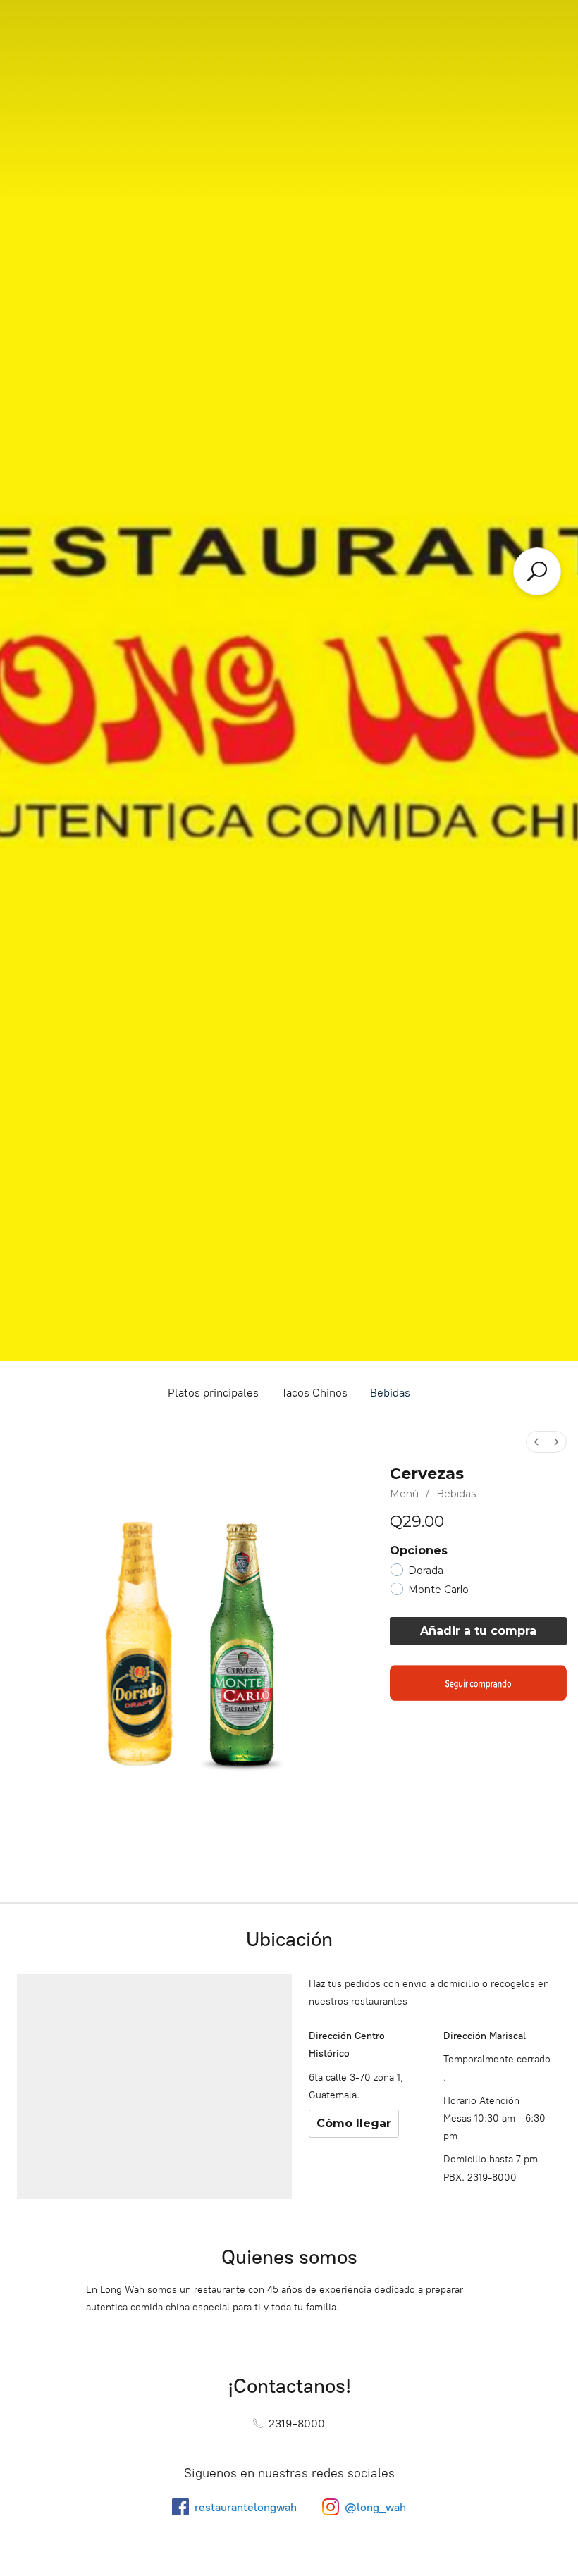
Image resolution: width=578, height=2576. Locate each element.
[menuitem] (536, 1442)
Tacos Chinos (314, 1393)
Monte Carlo (438, 1590)
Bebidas (390, 1393)
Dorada (426, 1571)
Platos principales (213, 1393)
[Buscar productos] (537, 571)
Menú (404, 1494)
